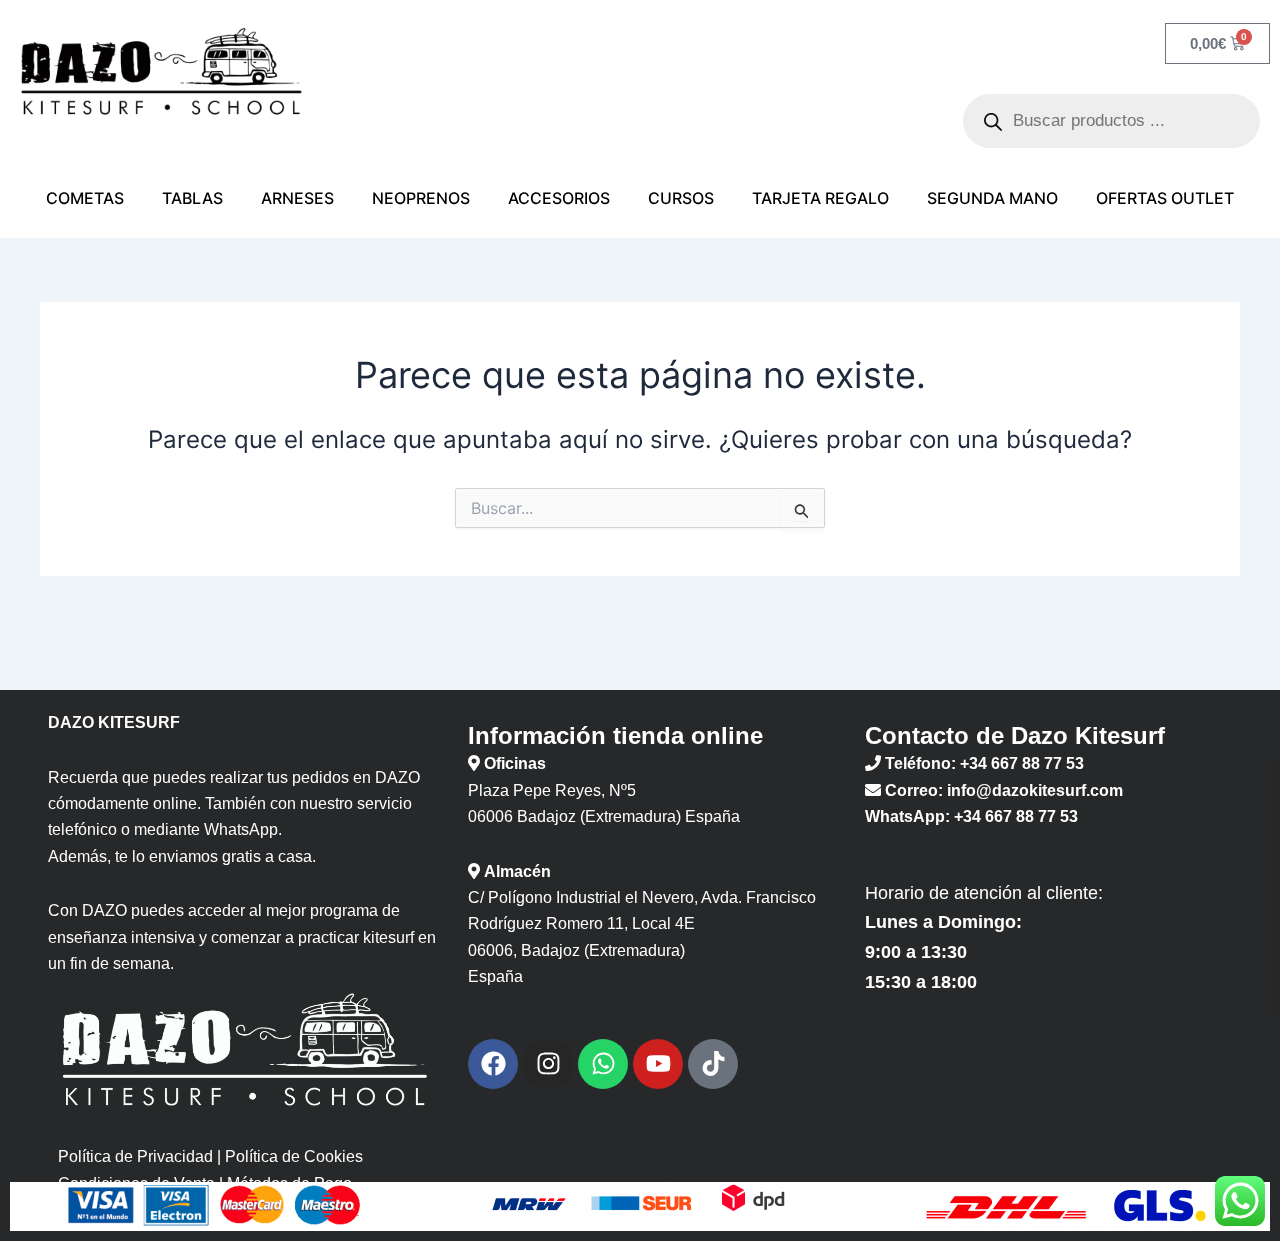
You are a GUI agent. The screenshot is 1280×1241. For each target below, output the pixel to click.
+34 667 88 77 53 (1022, 763)
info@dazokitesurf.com (1035, 790)
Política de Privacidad (135, 1156)
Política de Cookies (294, 1156)
